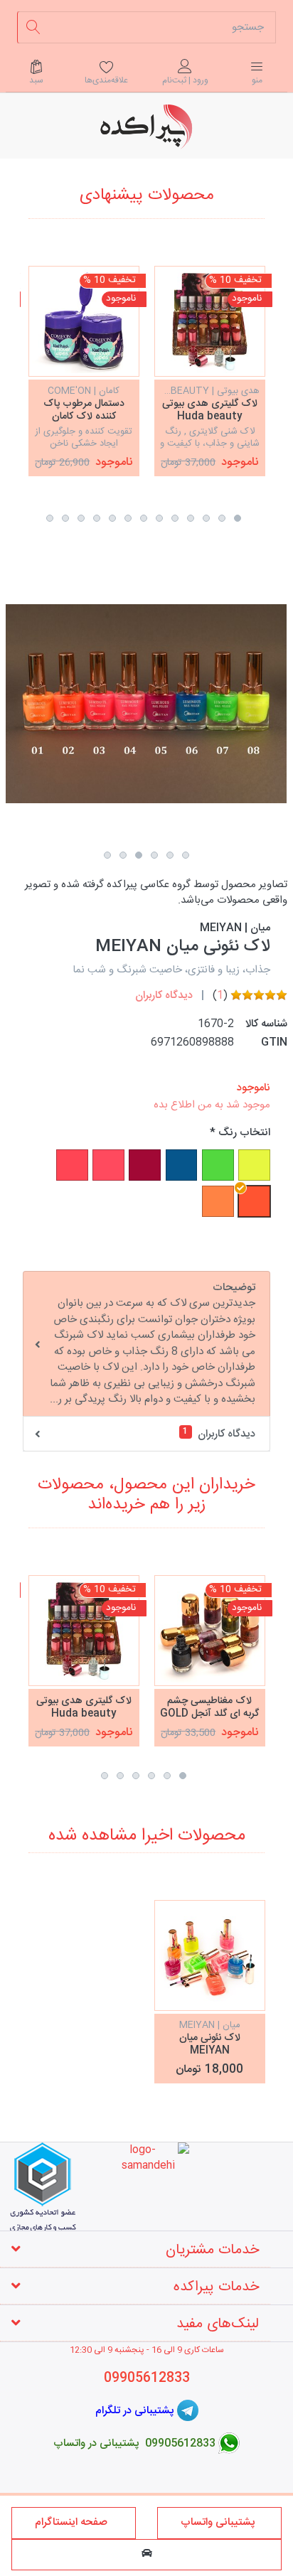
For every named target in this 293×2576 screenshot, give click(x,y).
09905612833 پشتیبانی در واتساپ (134, 2443)
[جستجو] (33, 27)
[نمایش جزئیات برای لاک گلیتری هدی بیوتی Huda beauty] (210, 321)
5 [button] (175, 518)
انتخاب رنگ (244, 1133)
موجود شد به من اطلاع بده (212, 1105)
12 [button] (65, 518)
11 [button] (81, 518)
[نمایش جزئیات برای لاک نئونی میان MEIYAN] (210, 1955)
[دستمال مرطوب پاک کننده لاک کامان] (84, 321)
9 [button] (112, 518)
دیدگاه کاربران (164, 995)
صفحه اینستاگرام (74, 2522)
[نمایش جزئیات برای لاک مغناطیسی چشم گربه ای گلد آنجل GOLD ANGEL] (210, 1631)
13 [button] (50, 518)
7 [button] (144, 518)
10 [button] (97, 518)
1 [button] (238, 518)
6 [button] (159, 518)
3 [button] (206, 518)
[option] (210, 371)
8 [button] (128, 518)
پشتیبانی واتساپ (219, 2522)
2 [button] (222, 518)
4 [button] (191, 518)
